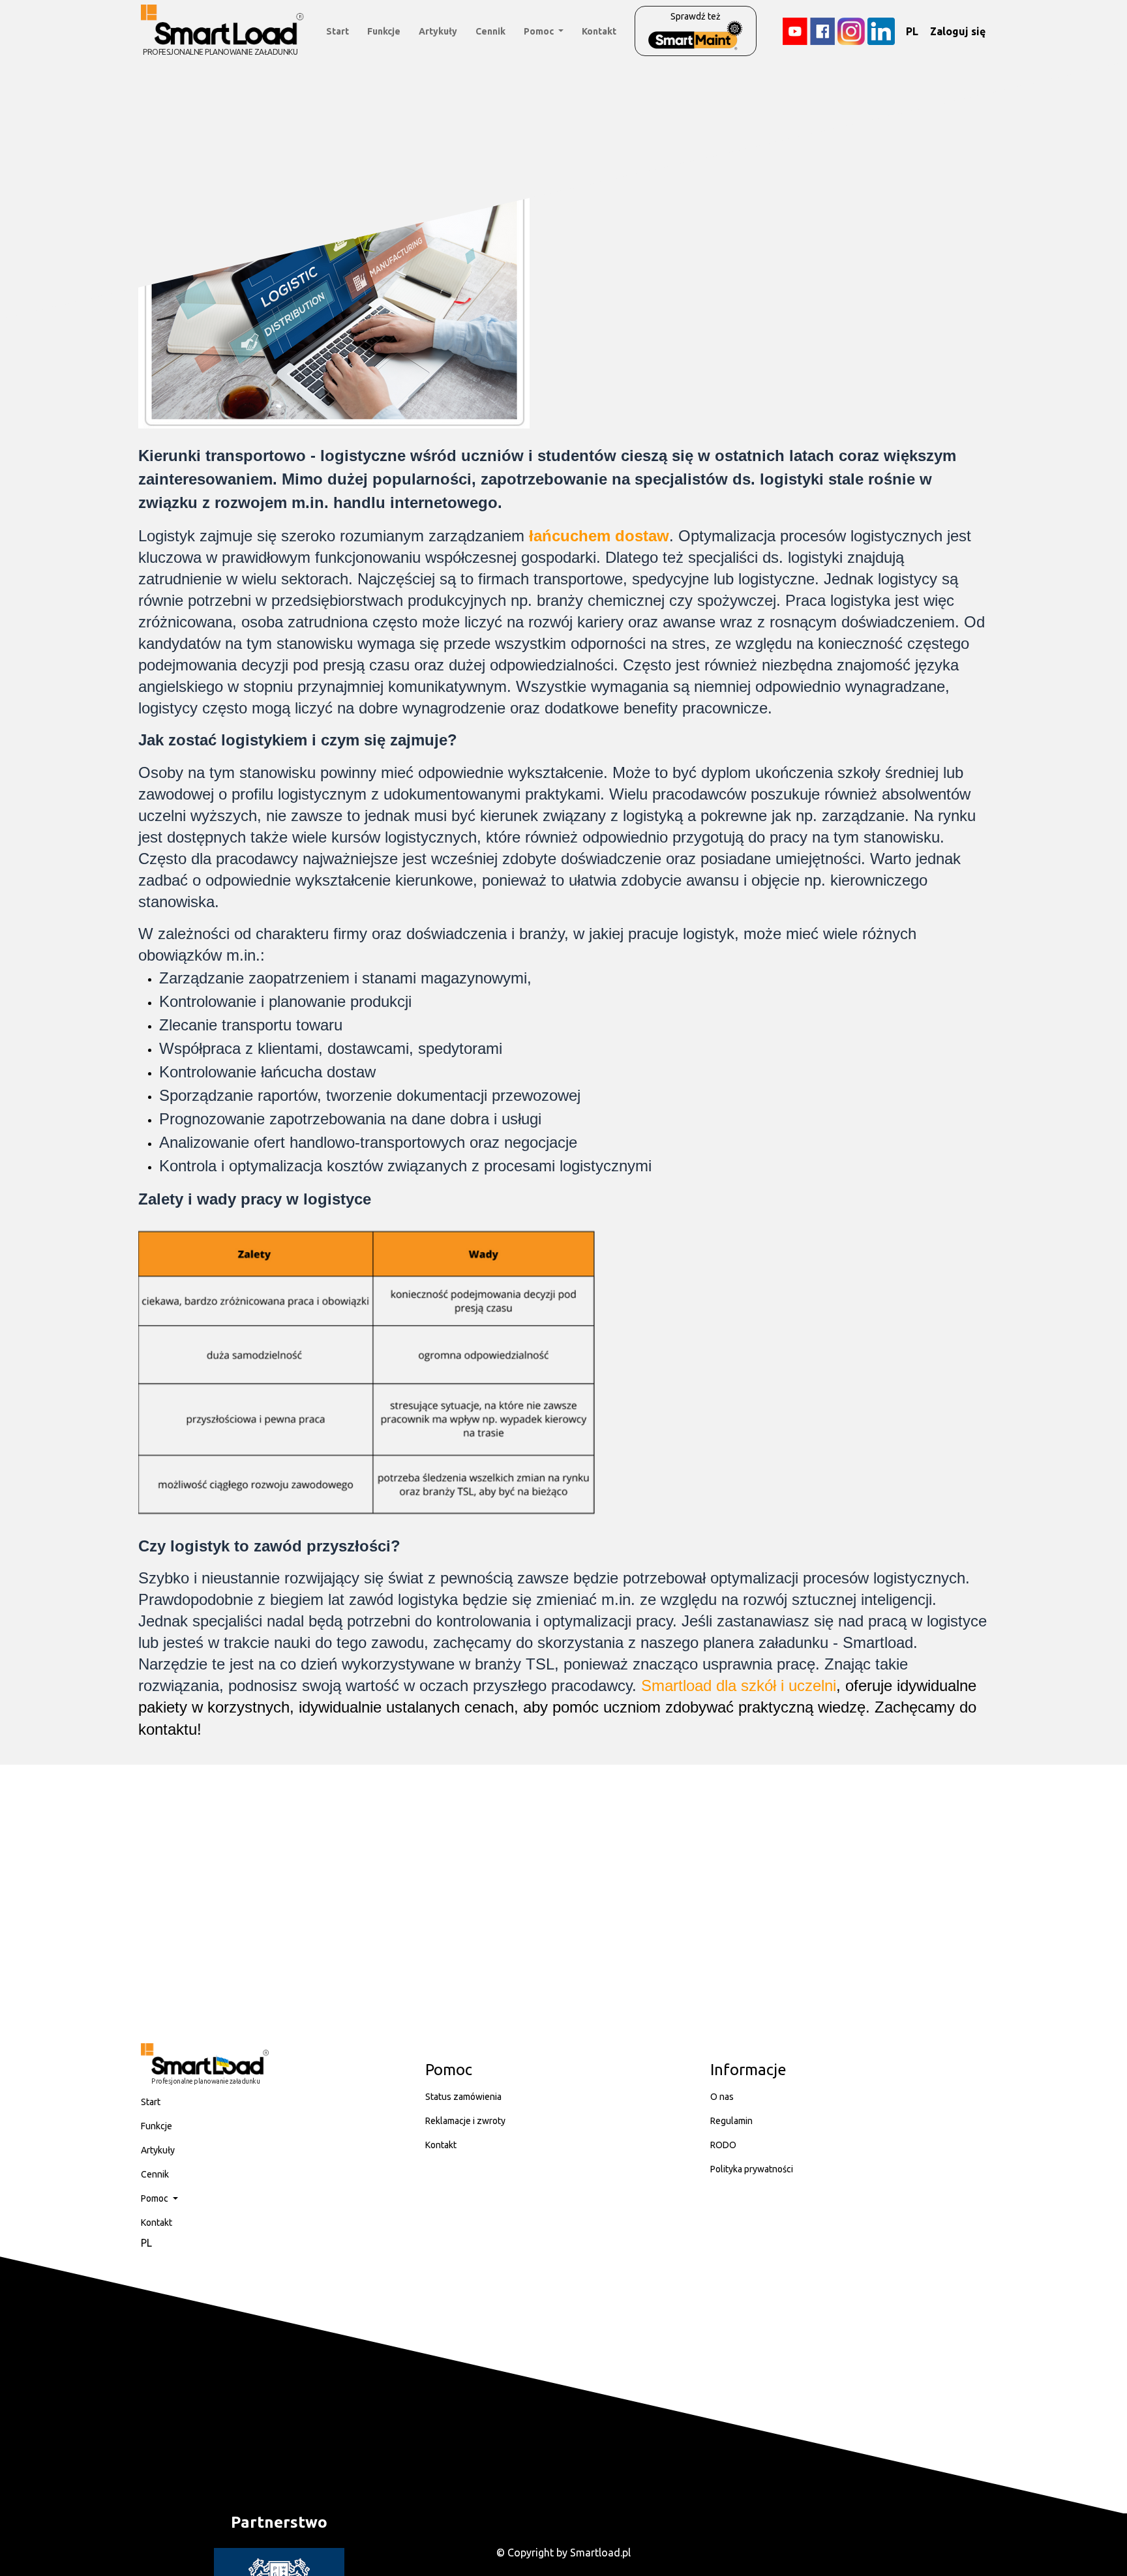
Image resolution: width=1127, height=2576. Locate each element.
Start (338, 31)
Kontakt (599, 31)
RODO (723, 2145)
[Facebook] (822, 31)
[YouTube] (795, 31)
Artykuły (438, 31)
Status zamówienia (463, 2097)
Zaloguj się (958, 31)
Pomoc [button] (540, 31)
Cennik (490, 31)
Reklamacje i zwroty (465, 2121)
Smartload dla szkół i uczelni (739, 1685)
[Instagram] (851, 31)
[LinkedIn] (881, 31)
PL (912, 31)
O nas (722, 2097)
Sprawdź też (696, 16)
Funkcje (384, 31)
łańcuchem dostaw (599, 536)
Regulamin (731, 2121)
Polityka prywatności (752, 2169)
